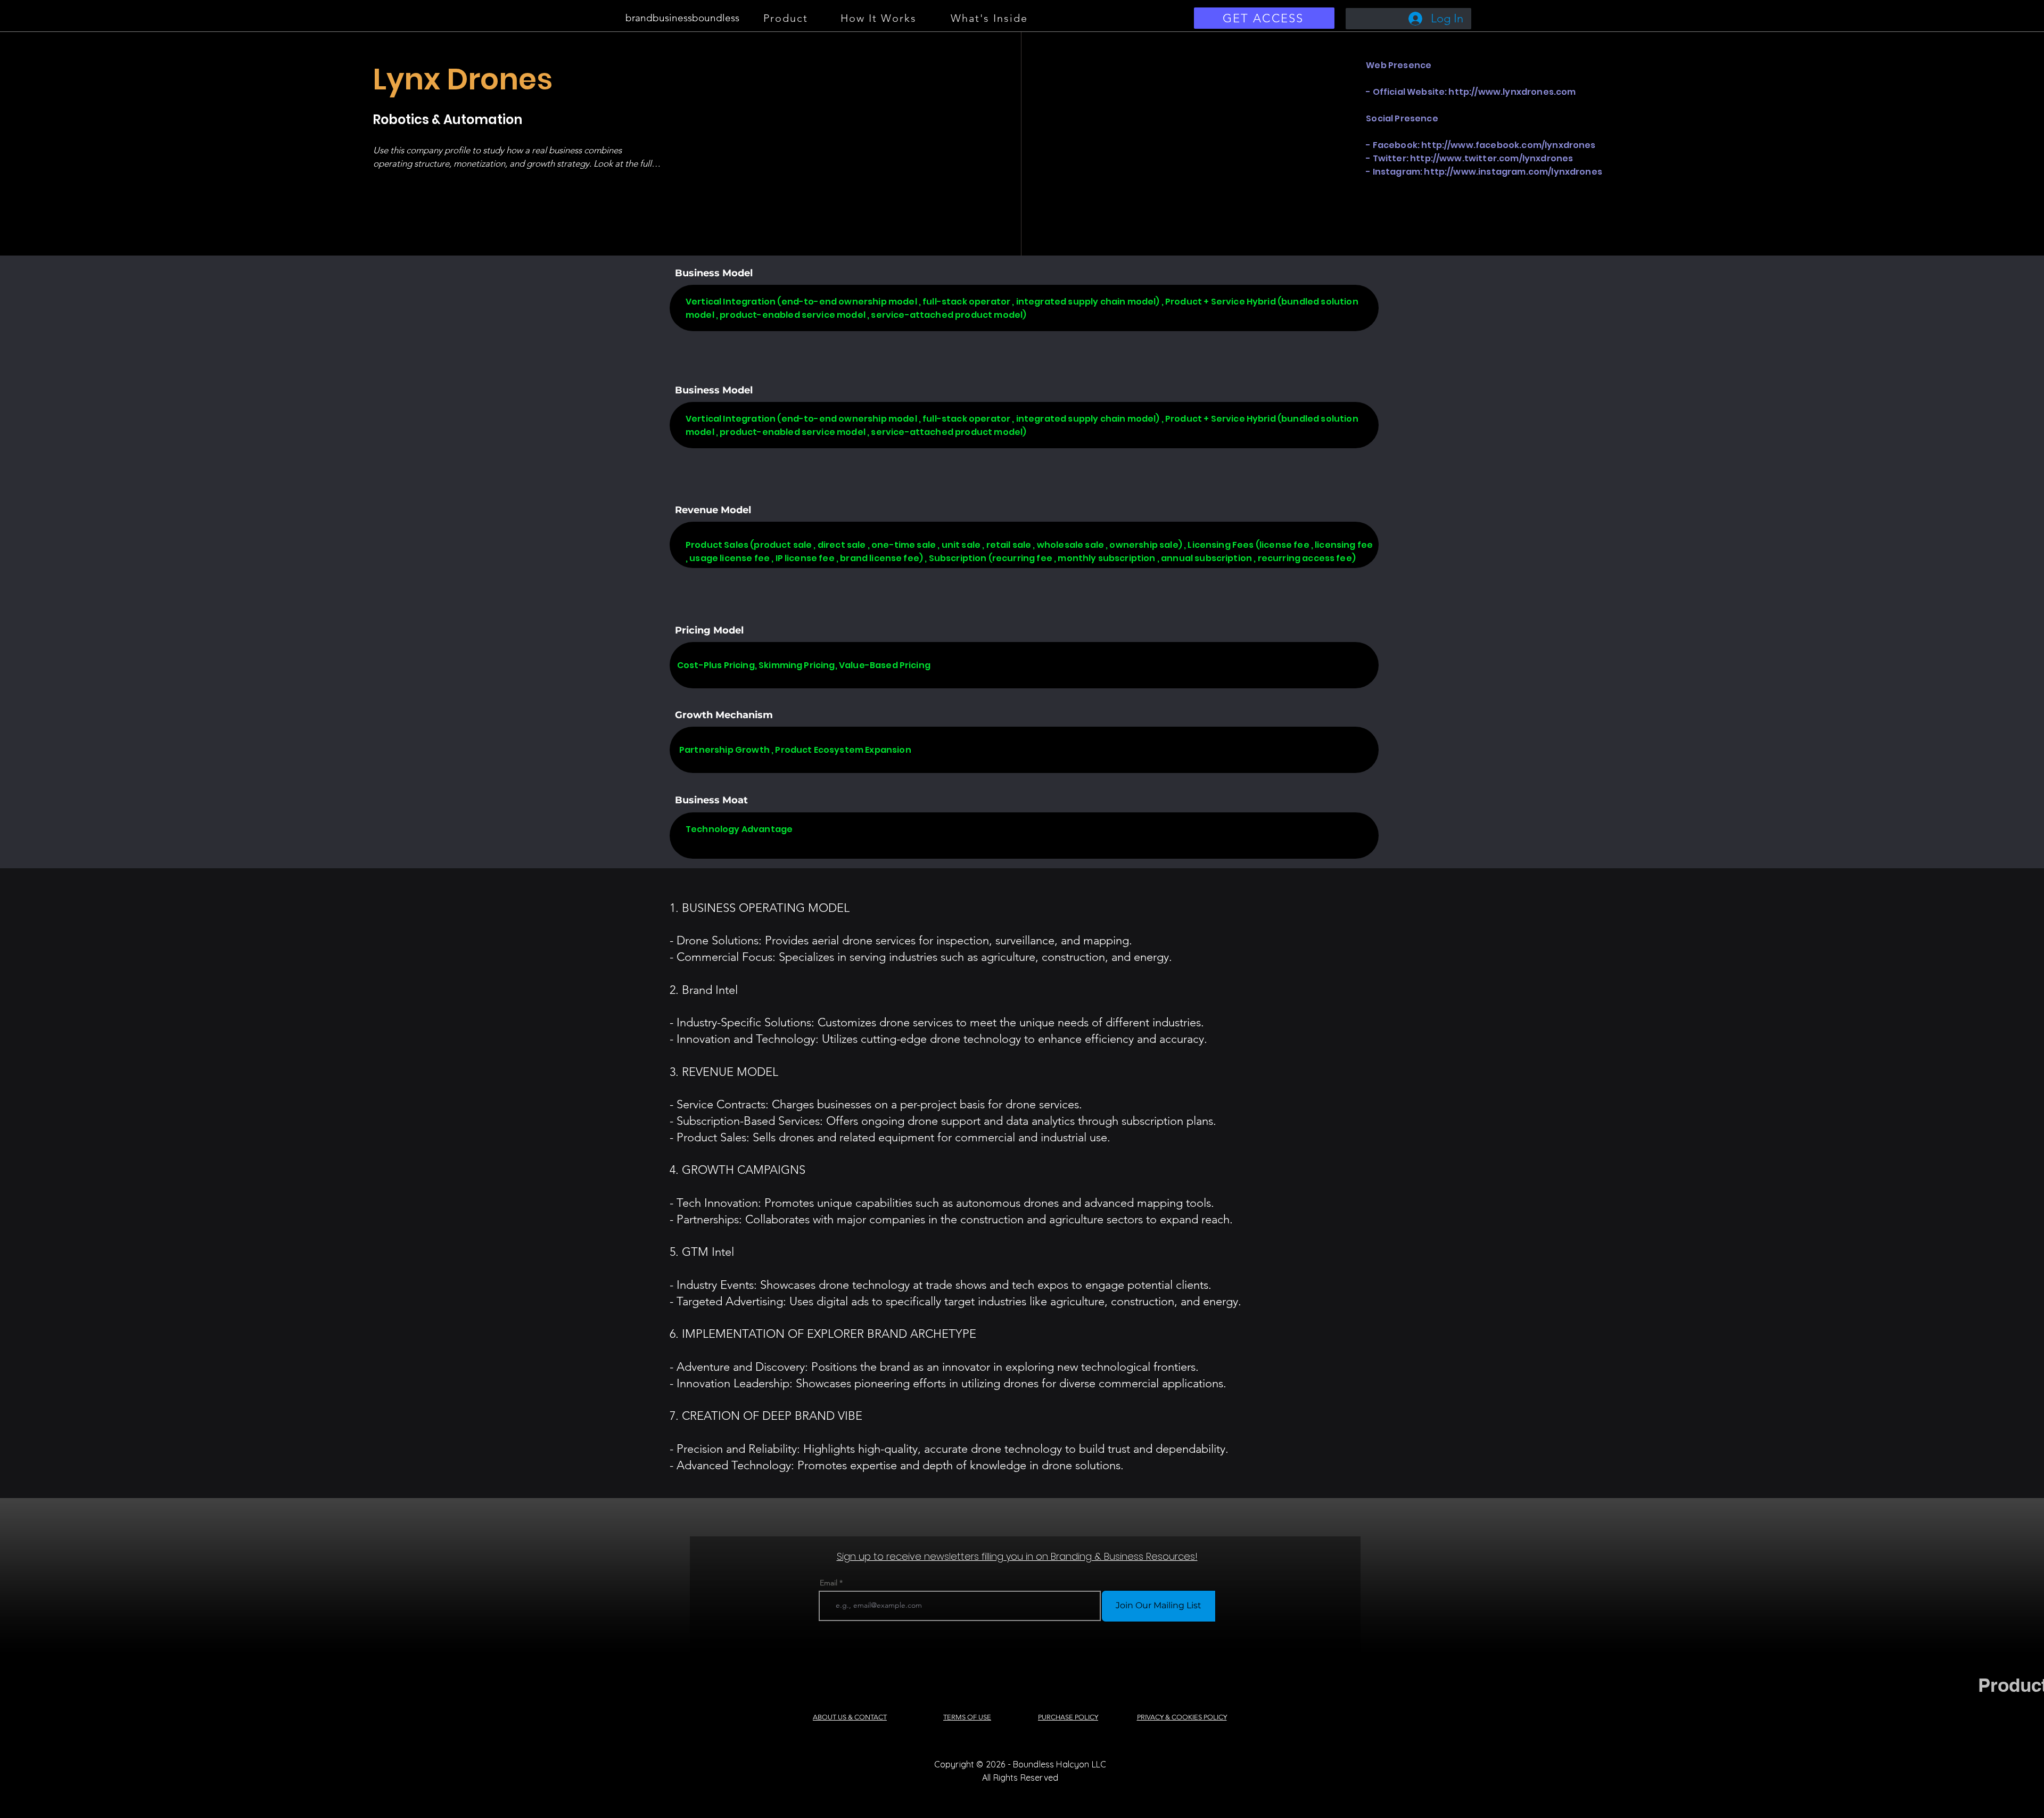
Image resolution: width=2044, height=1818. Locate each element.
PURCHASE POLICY (1068, 1717)
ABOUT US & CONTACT (850, 1717)
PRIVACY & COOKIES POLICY (1182, 1717)
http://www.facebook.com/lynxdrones (1508, 145)
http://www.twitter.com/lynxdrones (1491, 158)
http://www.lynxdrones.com (1512, 92)
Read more (404, 182)
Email (829, 1583)
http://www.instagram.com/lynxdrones (1513, 172)
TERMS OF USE (967, 1717)
